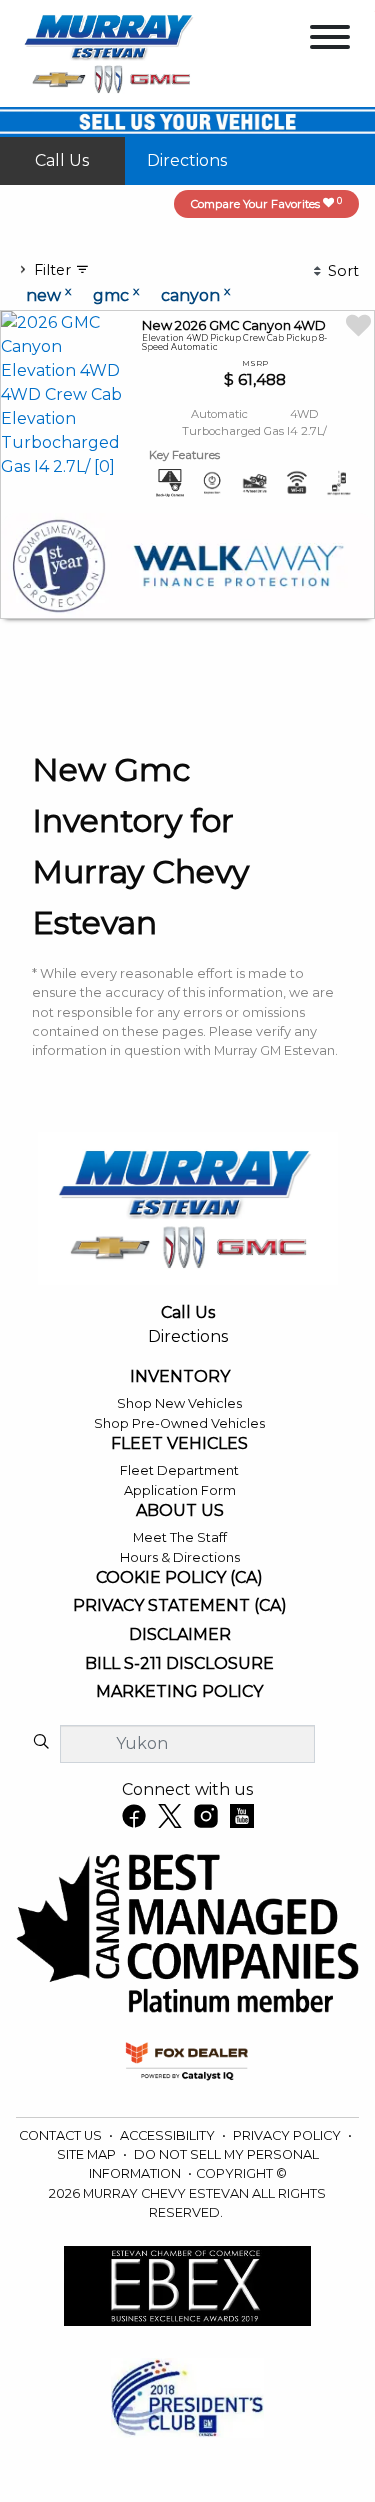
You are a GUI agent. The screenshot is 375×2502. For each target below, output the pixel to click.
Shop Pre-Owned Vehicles (179, 1423)
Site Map (88, 2154)
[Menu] (330, 40)
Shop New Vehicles (179, 1403)
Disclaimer (180, 1635)
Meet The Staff (180, 1537)
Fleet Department (179, 1470)
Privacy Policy (288, 2135)
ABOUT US (180, 1511)
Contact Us (62, 2135)
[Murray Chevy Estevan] (111, 52)
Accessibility (169, 2135)
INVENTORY (180, 1377)
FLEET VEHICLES (179, 1444)
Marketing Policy (179, 1692)
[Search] (41, 1743)
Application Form (180, 1490)
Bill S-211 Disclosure (179, 1664)
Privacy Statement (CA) (180, 1606)
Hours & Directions (180, 1557)
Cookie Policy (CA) (179, 1578)
